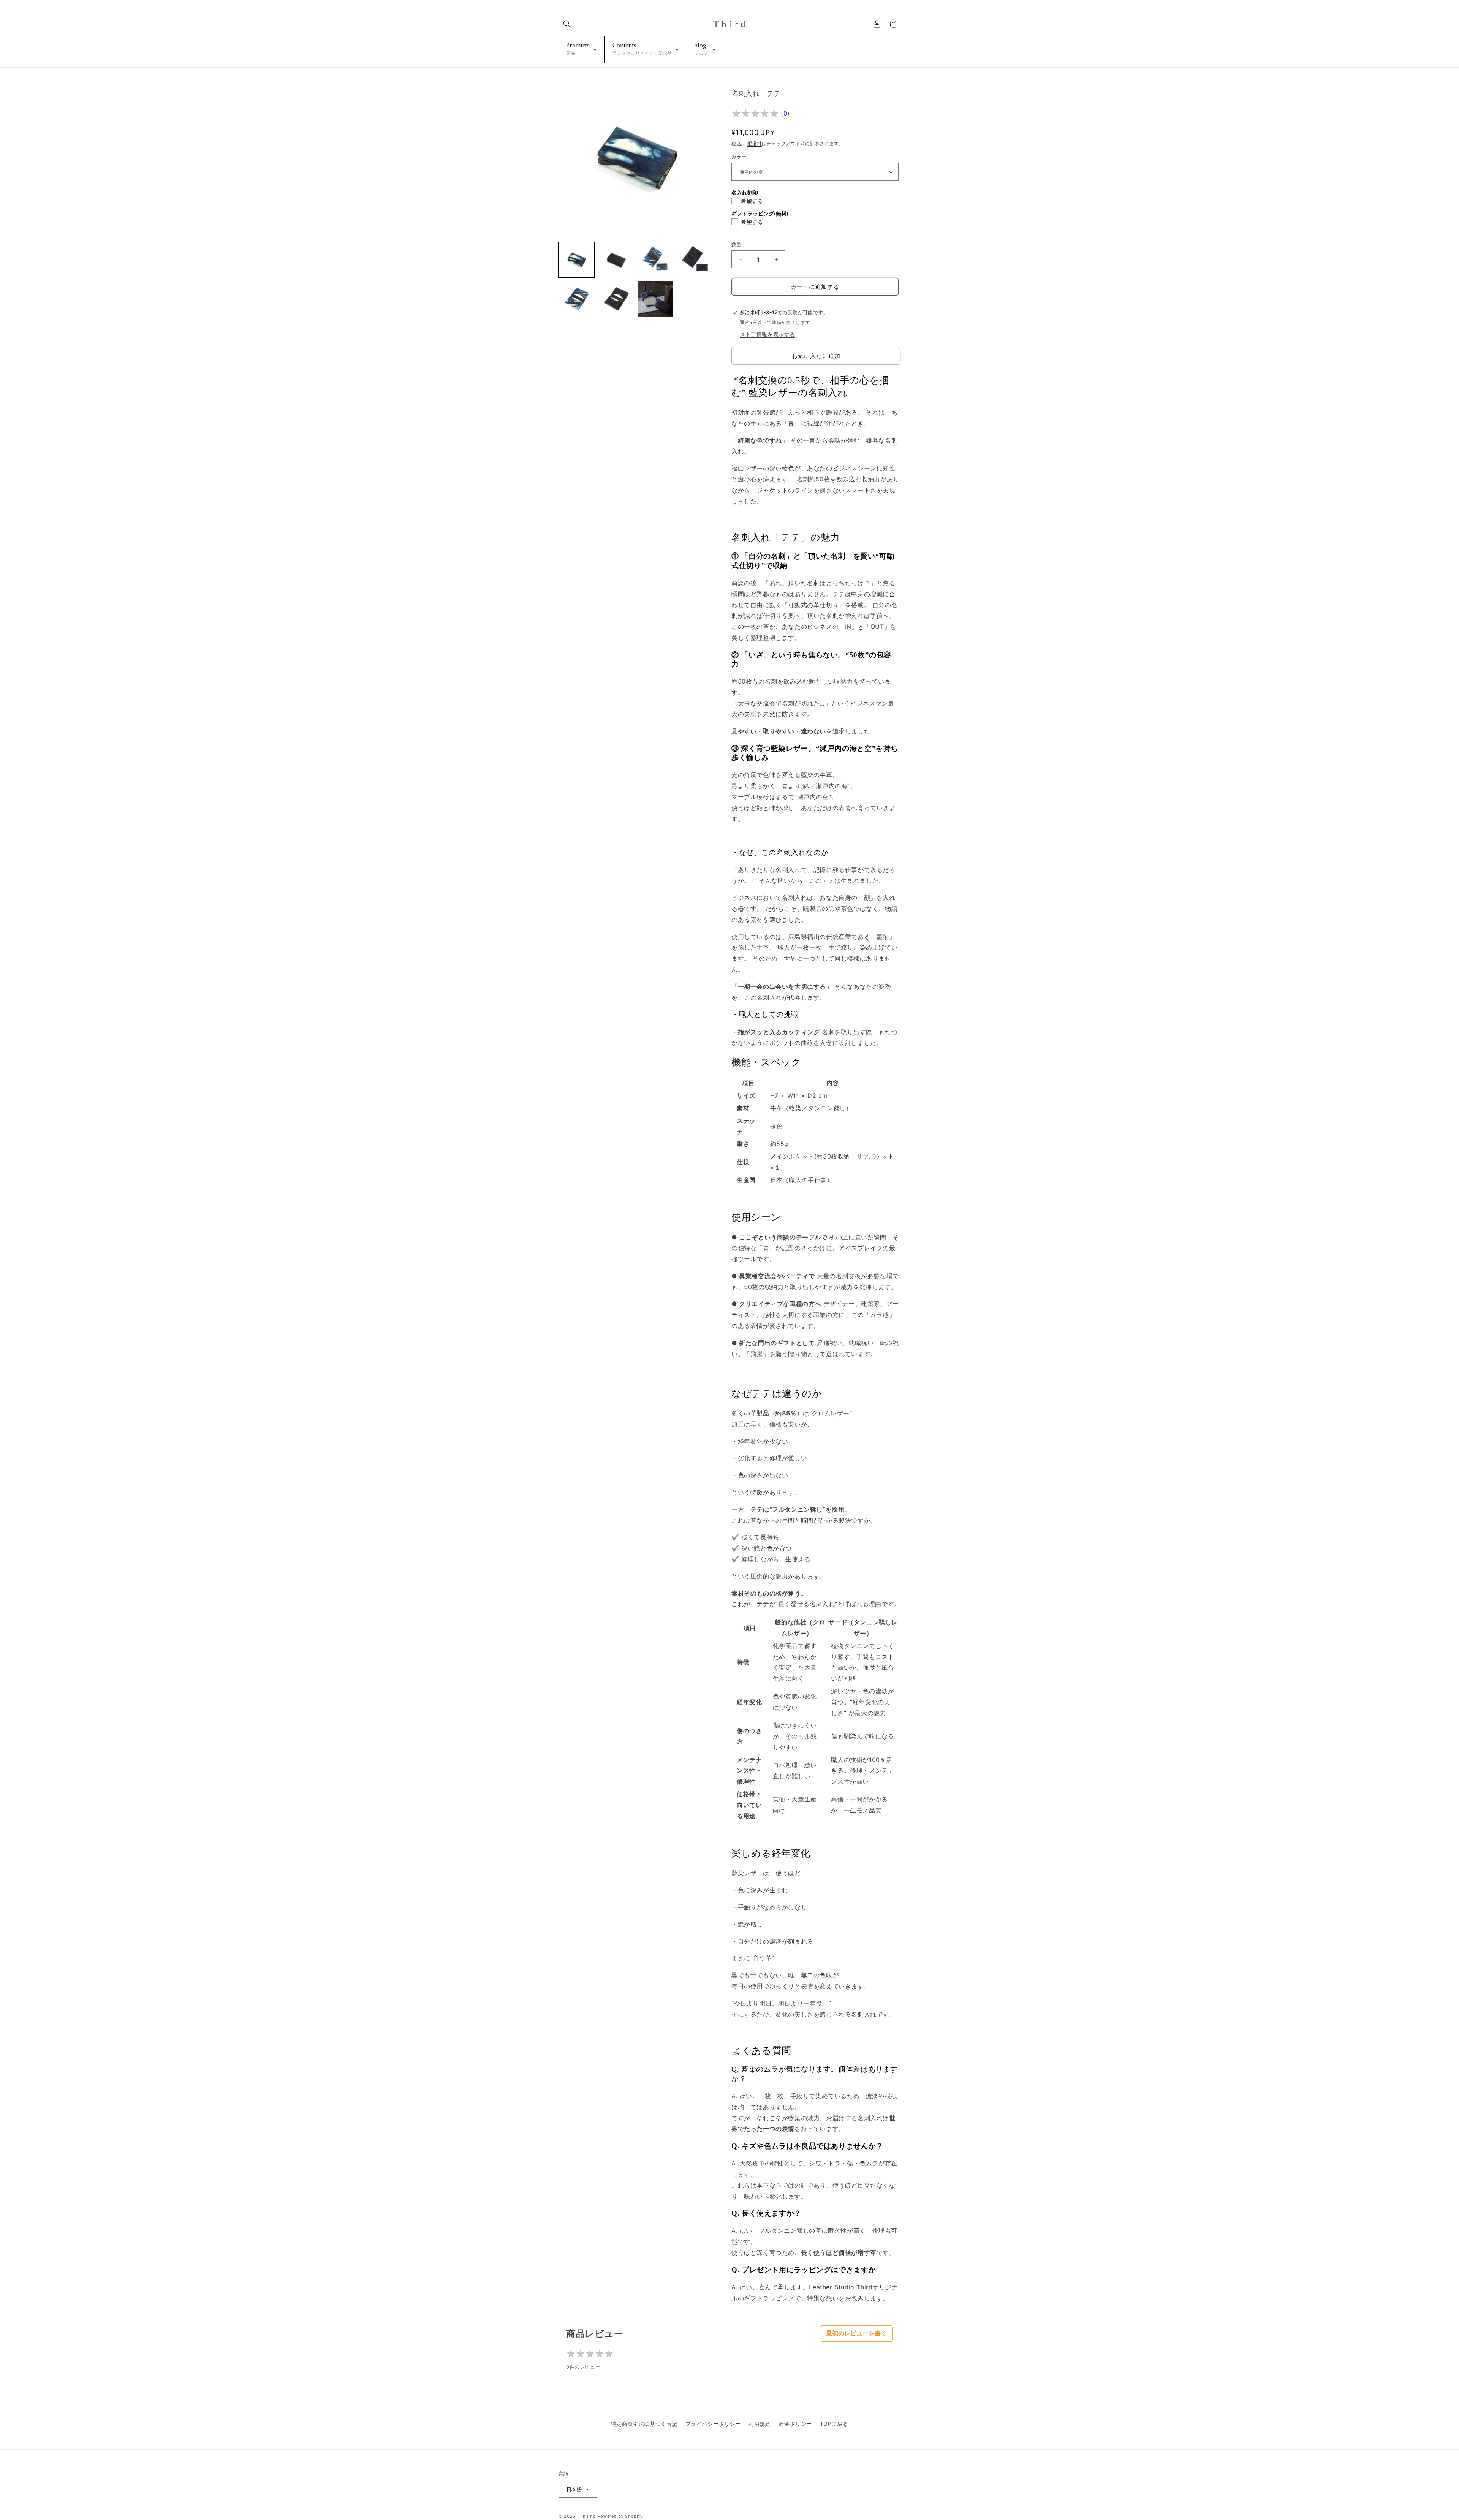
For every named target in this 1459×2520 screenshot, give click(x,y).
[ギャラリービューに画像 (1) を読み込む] (576, 260)
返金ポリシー (795, 2424)
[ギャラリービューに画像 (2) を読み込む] (616, 260)
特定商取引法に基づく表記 (644, 2424)
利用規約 (760, 2424)
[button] (567, 24)
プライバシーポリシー (713, 2424)
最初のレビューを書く (856, 2333)
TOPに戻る (834, 2424)
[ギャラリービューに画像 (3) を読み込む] (655, 260)
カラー (739, 157)
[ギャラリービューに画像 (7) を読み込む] (655, 299)
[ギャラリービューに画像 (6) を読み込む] (616, 299)
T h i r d (587, 2516)
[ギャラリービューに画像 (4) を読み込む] (695, 260)
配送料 (755, 143)
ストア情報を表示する (767, 334)
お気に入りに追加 (816, 356)
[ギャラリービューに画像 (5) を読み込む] (576, 299)
